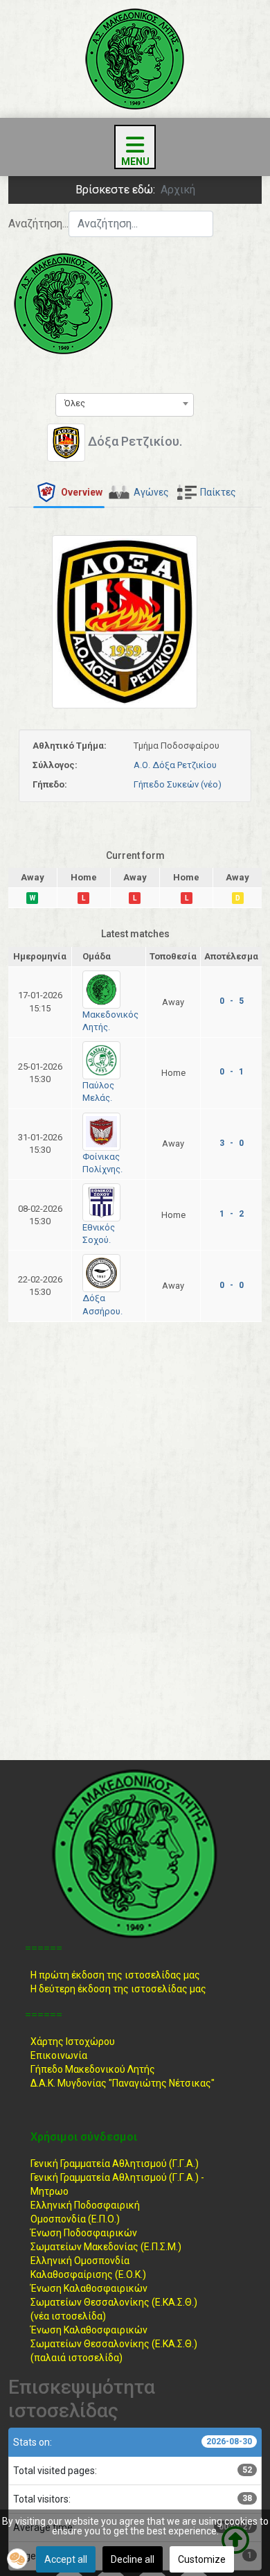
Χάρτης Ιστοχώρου (73, 2042)
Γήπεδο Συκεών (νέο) (178, 784)
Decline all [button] (133, 2559)
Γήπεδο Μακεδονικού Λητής (93, 2069)
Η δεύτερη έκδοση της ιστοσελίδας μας (118, 1989)
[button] (17, 2559)
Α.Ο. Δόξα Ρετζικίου (175, 765)
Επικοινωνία (59, 2055)
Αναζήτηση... (38, 224)
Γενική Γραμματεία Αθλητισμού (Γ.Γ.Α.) (115, 2164)
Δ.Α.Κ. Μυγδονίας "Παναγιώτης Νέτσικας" (123, 2083)
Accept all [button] (66, 2559)
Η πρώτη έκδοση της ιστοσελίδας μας (115, 1975)
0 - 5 (232, 1001)
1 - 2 (232, 1214)
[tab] (69, 493)
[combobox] (141, 224)
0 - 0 (232, 1285)
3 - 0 (232, 1143)
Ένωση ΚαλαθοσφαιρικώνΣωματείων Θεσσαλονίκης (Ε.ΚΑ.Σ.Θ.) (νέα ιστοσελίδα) (114, 2302)
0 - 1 (232, 1072)
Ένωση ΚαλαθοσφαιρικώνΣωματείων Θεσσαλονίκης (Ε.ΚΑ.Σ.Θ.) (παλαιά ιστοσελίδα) (114, 2344)
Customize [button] (202, 2559)
